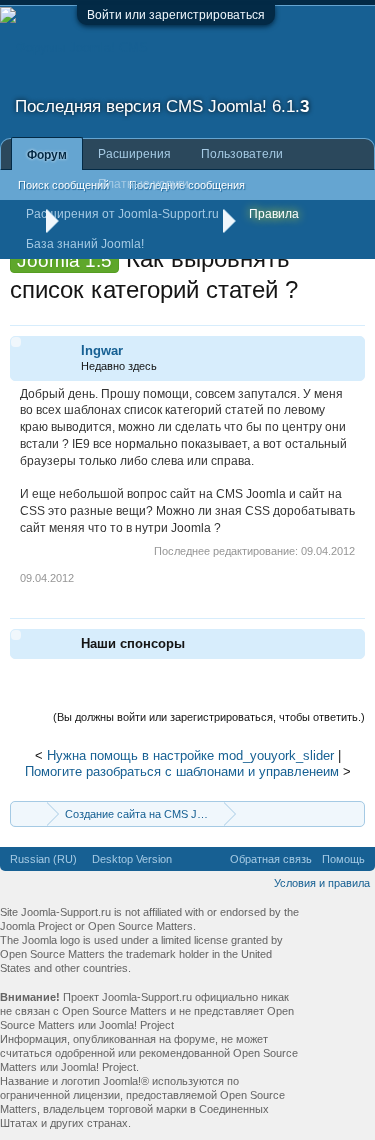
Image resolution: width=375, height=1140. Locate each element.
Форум (47, 155)
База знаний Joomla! (85, 244)
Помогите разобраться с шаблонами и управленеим (182, 771)
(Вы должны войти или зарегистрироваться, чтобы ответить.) (209, 717)
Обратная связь (271, 859)
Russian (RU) (43, 859)
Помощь (343, 859)
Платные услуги (143, 184)
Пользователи (242, 154)
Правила (274, 214)
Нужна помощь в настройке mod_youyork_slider (190, 755)
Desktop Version (132, 859)
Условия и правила (322, 883)
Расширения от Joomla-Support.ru (122, 214)
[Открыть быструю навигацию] (352, 813)
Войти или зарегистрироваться (176, 15)
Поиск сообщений (63, 185)
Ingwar (102, 350)
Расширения (134, 154)
